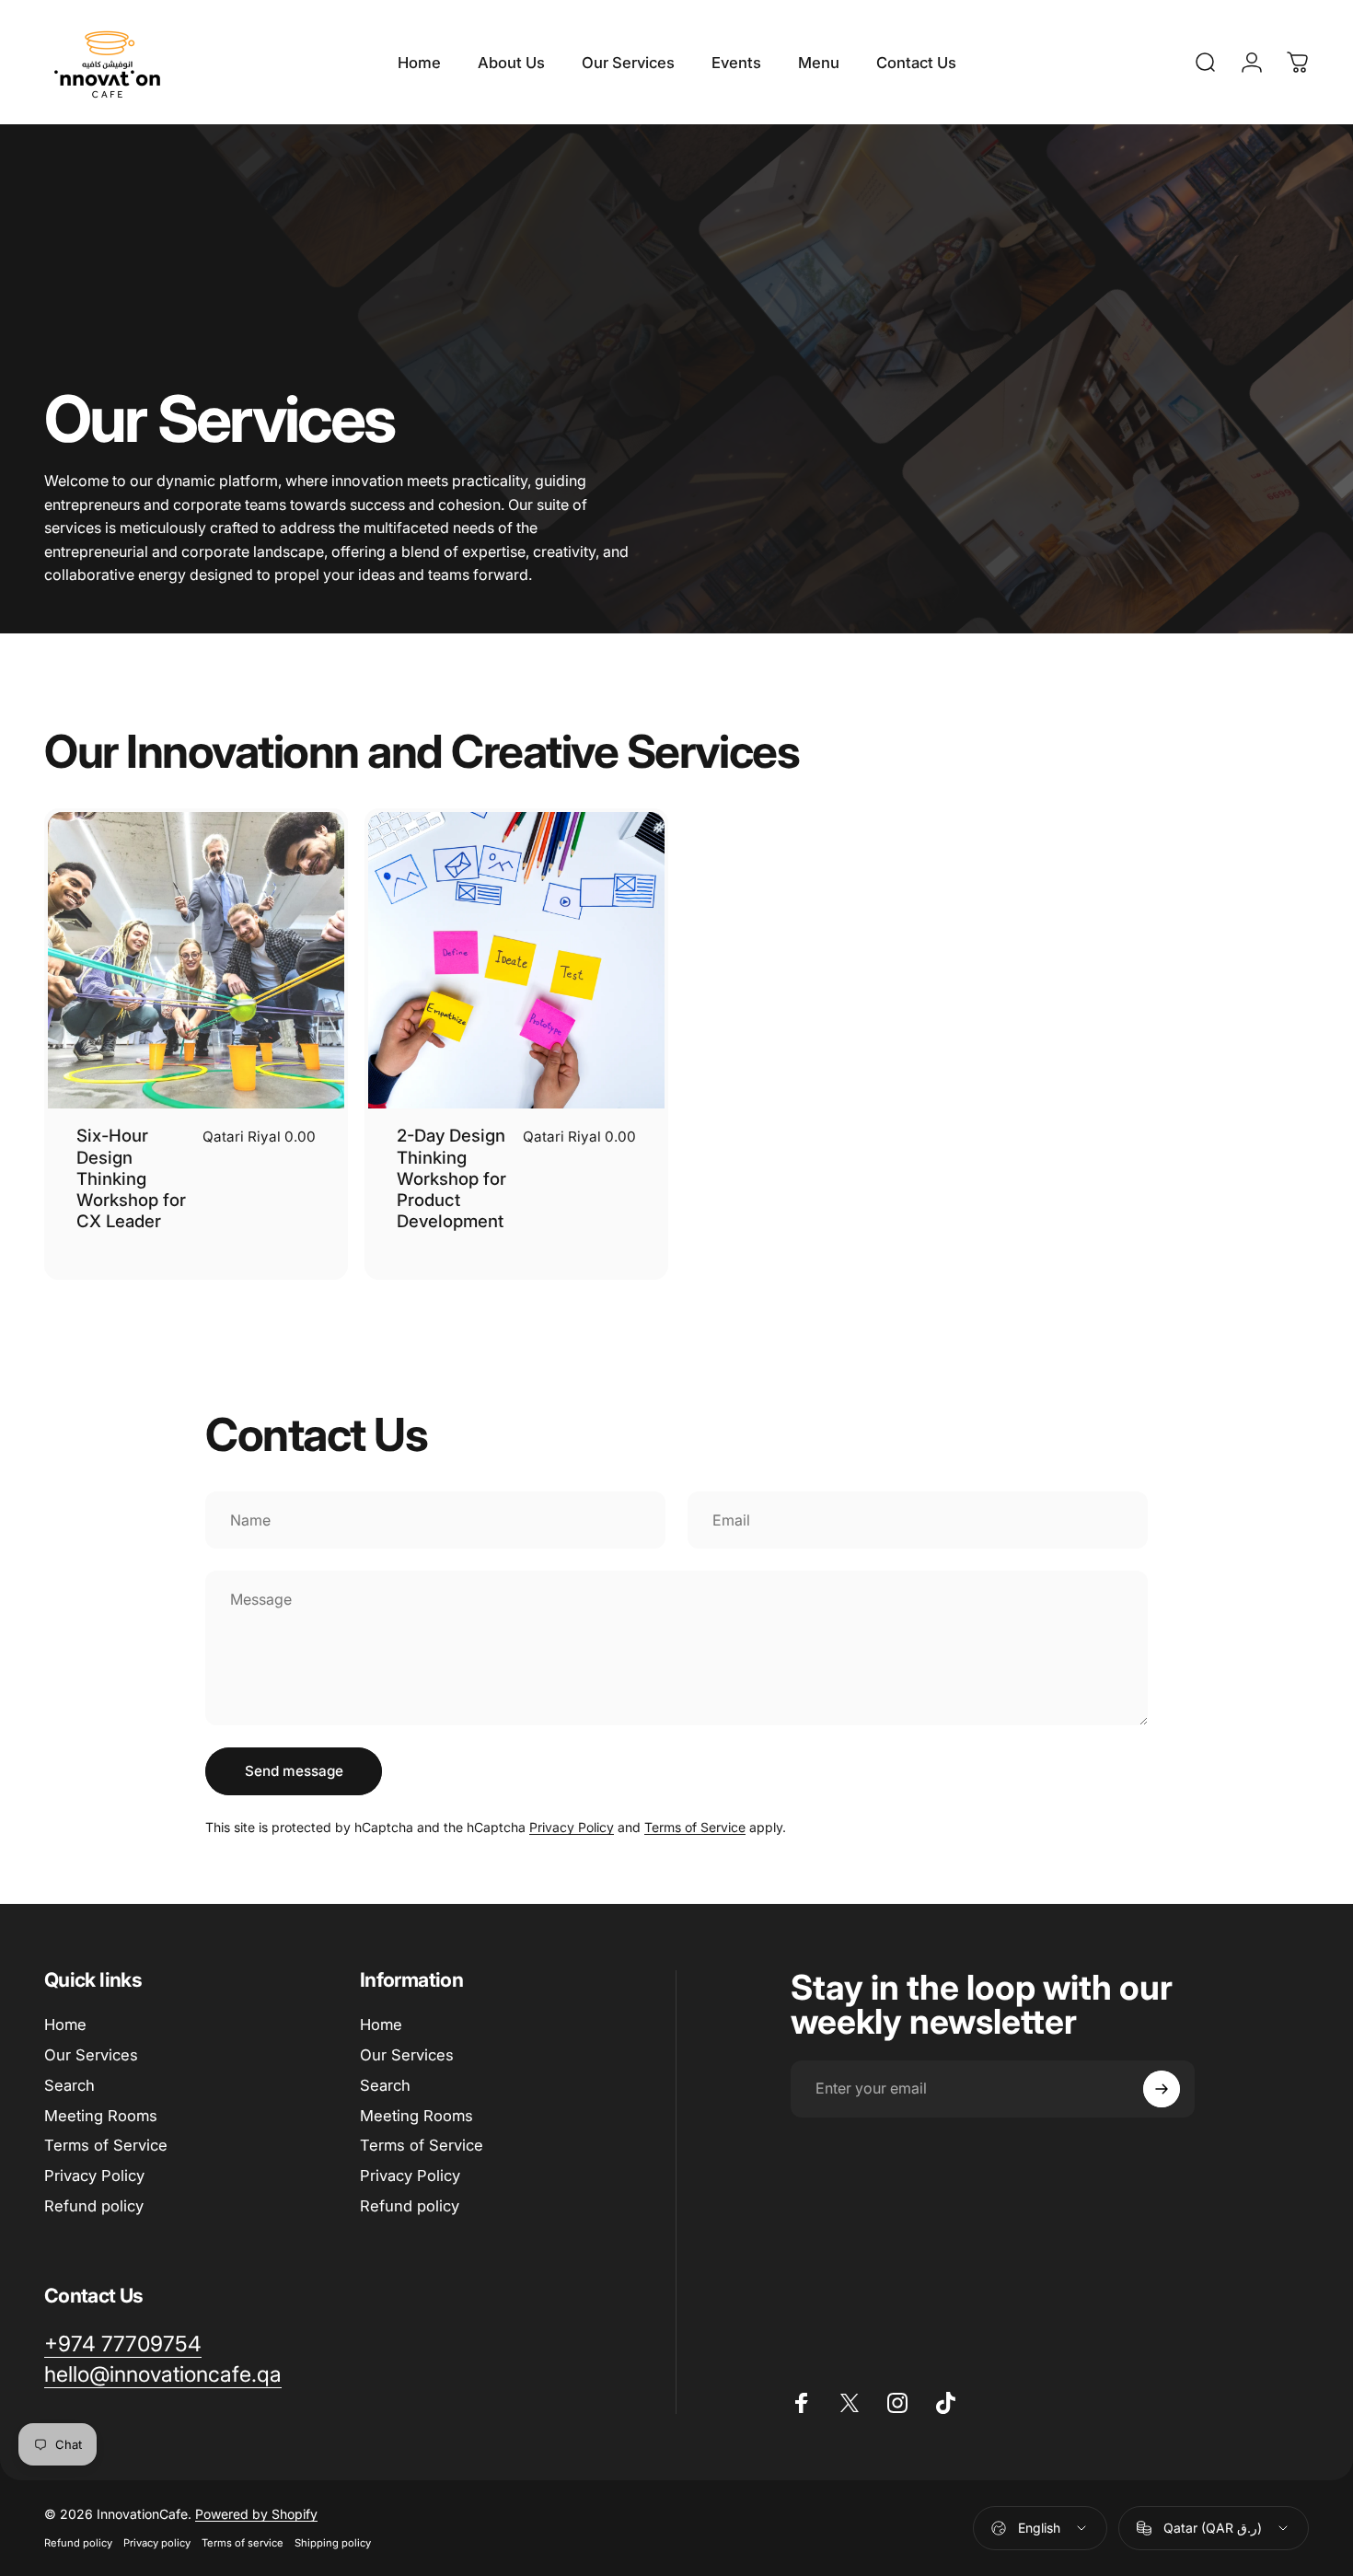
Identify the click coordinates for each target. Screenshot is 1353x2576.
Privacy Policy (572, 1827)
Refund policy (94, 2206)
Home (65, 2025)
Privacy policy (157, 2543)
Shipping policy (333, 2543)
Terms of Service (695, 1827)
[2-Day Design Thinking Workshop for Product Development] (516, 960)
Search (69, 2085)
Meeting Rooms (101, 2116)
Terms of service (243, 2543)
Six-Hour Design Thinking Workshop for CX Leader (131, 1178)
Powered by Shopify (256, 2514)
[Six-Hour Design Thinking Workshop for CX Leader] (196, 960)
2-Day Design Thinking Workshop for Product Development (451, 1178)
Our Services (91, 2055)
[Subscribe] (1162, 2089)
